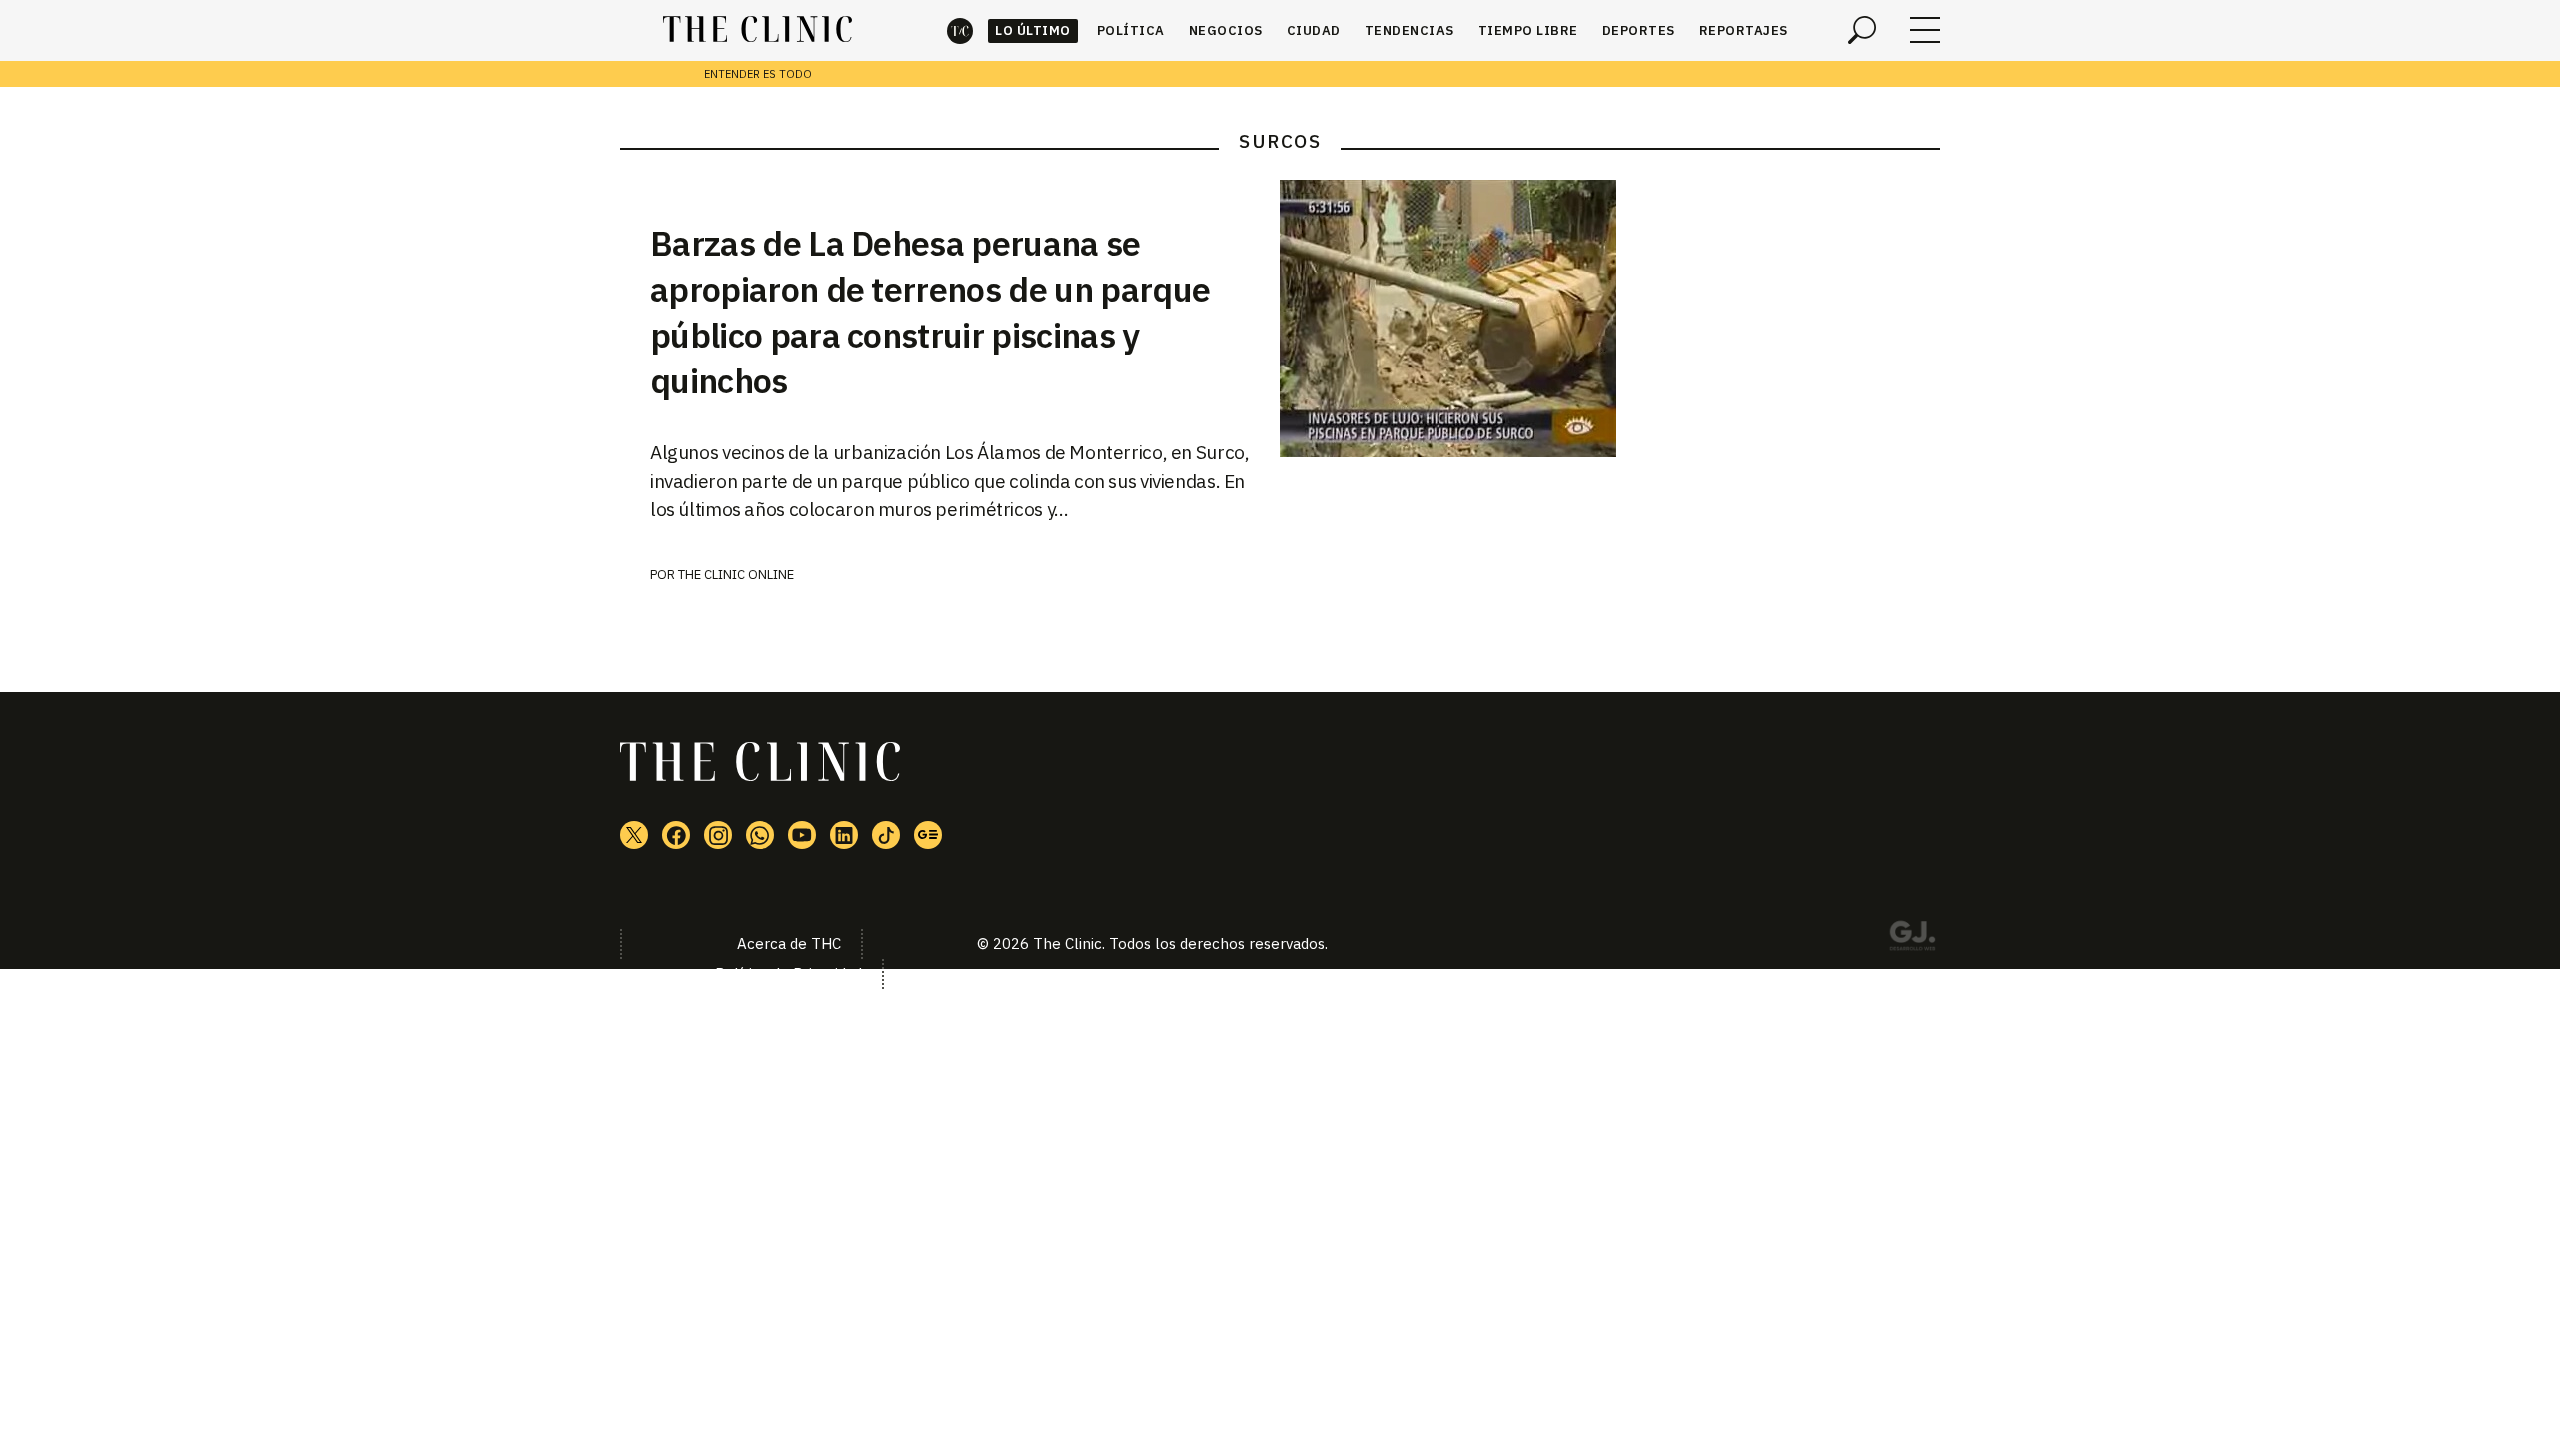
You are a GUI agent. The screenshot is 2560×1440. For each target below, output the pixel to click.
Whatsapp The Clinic (760, 835)
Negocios (1226, 30)
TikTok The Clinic (886, 835)
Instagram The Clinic (718, 835)
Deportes (1638, 30)
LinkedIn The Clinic (844, 835)
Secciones (1925, 30)
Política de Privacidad (788, 973)
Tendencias (1409, 30)
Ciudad (1314, 30)
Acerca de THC (789, 943)
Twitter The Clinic (634, 835)
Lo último (1033, 30)
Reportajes (1743, 30)
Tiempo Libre (1528, 30)
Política (1131, 30)
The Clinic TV (802, 835)
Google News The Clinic (928, 835)
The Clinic (960, 30)
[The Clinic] (757, 30)
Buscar (1862, 30)
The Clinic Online (736, 574)
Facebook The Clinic (676, 835)
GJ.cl (1912, 939)
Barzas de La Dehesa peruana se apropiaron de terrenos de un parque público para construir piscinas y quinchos (930, 312)
